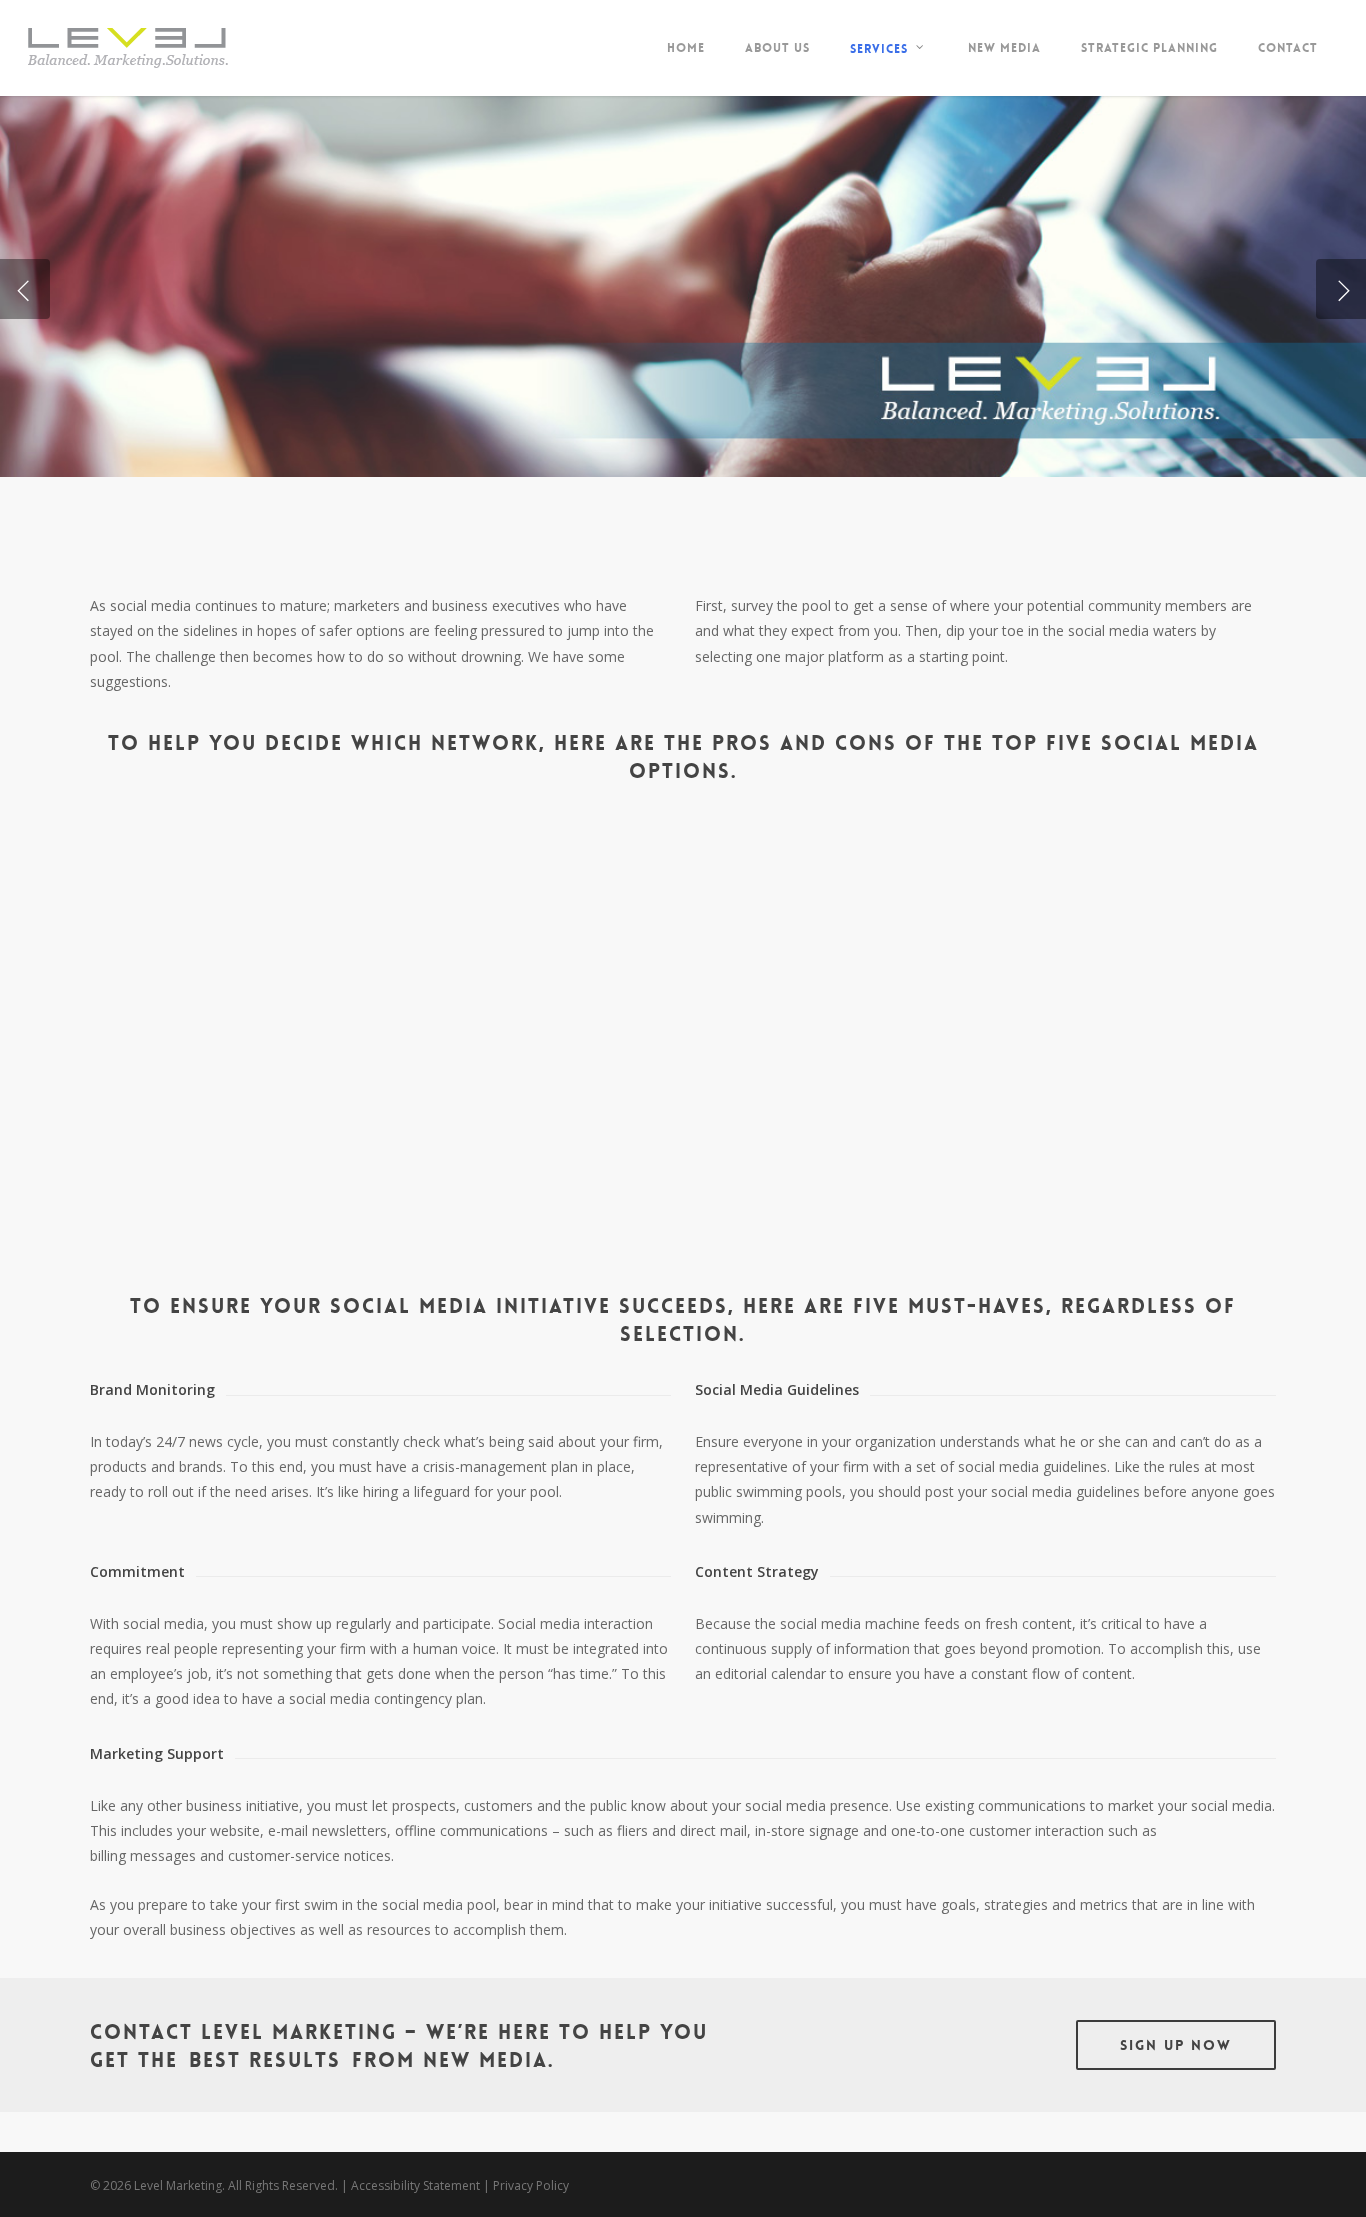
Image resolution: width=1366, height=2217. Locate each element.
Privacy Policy (531, 2185)
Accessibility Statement (415, 2185)
